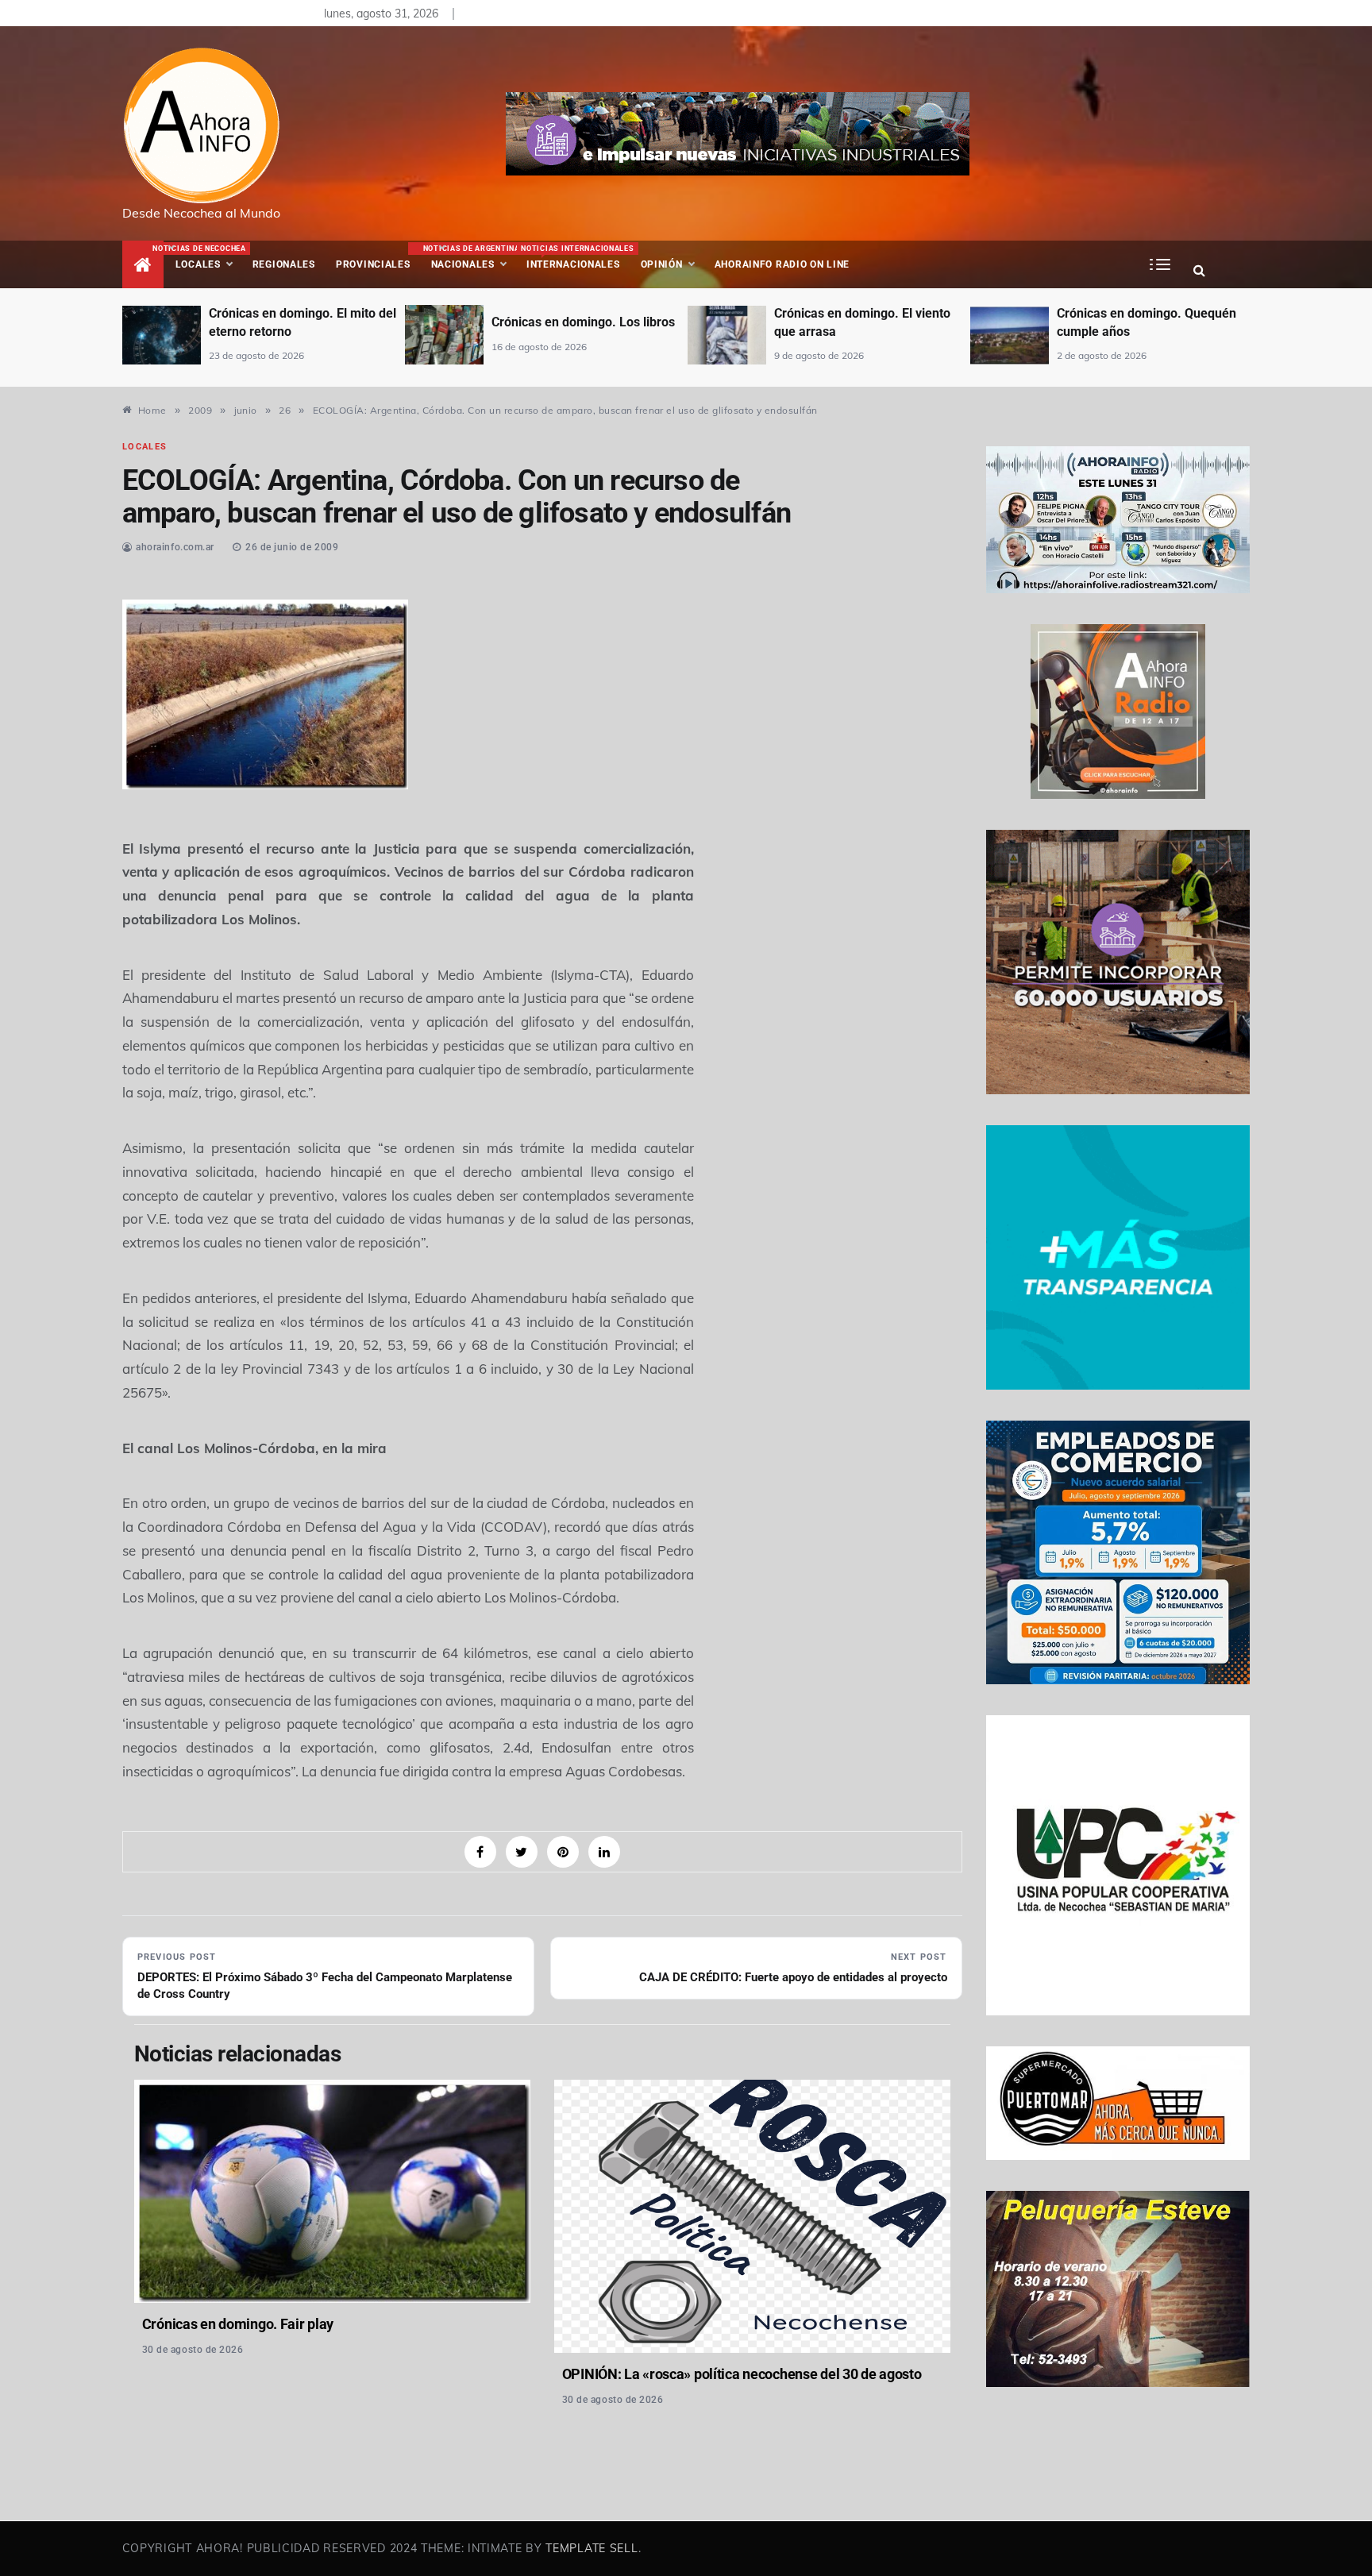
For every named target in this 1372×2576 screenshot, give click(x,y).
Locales (209, 257)
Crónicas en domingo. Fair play (238, 2324)
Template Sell (592, 2548)
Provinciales (373, 264)
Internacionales (575, 257)
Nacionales (470, 257)
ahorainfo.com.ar (175, 547)
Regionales (284, 264)
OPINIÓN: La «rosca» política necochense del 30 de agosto (742, 2374)
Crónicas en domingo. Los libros (583, 322)
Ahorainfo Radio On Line (782, 264)
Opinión (662, 264)
